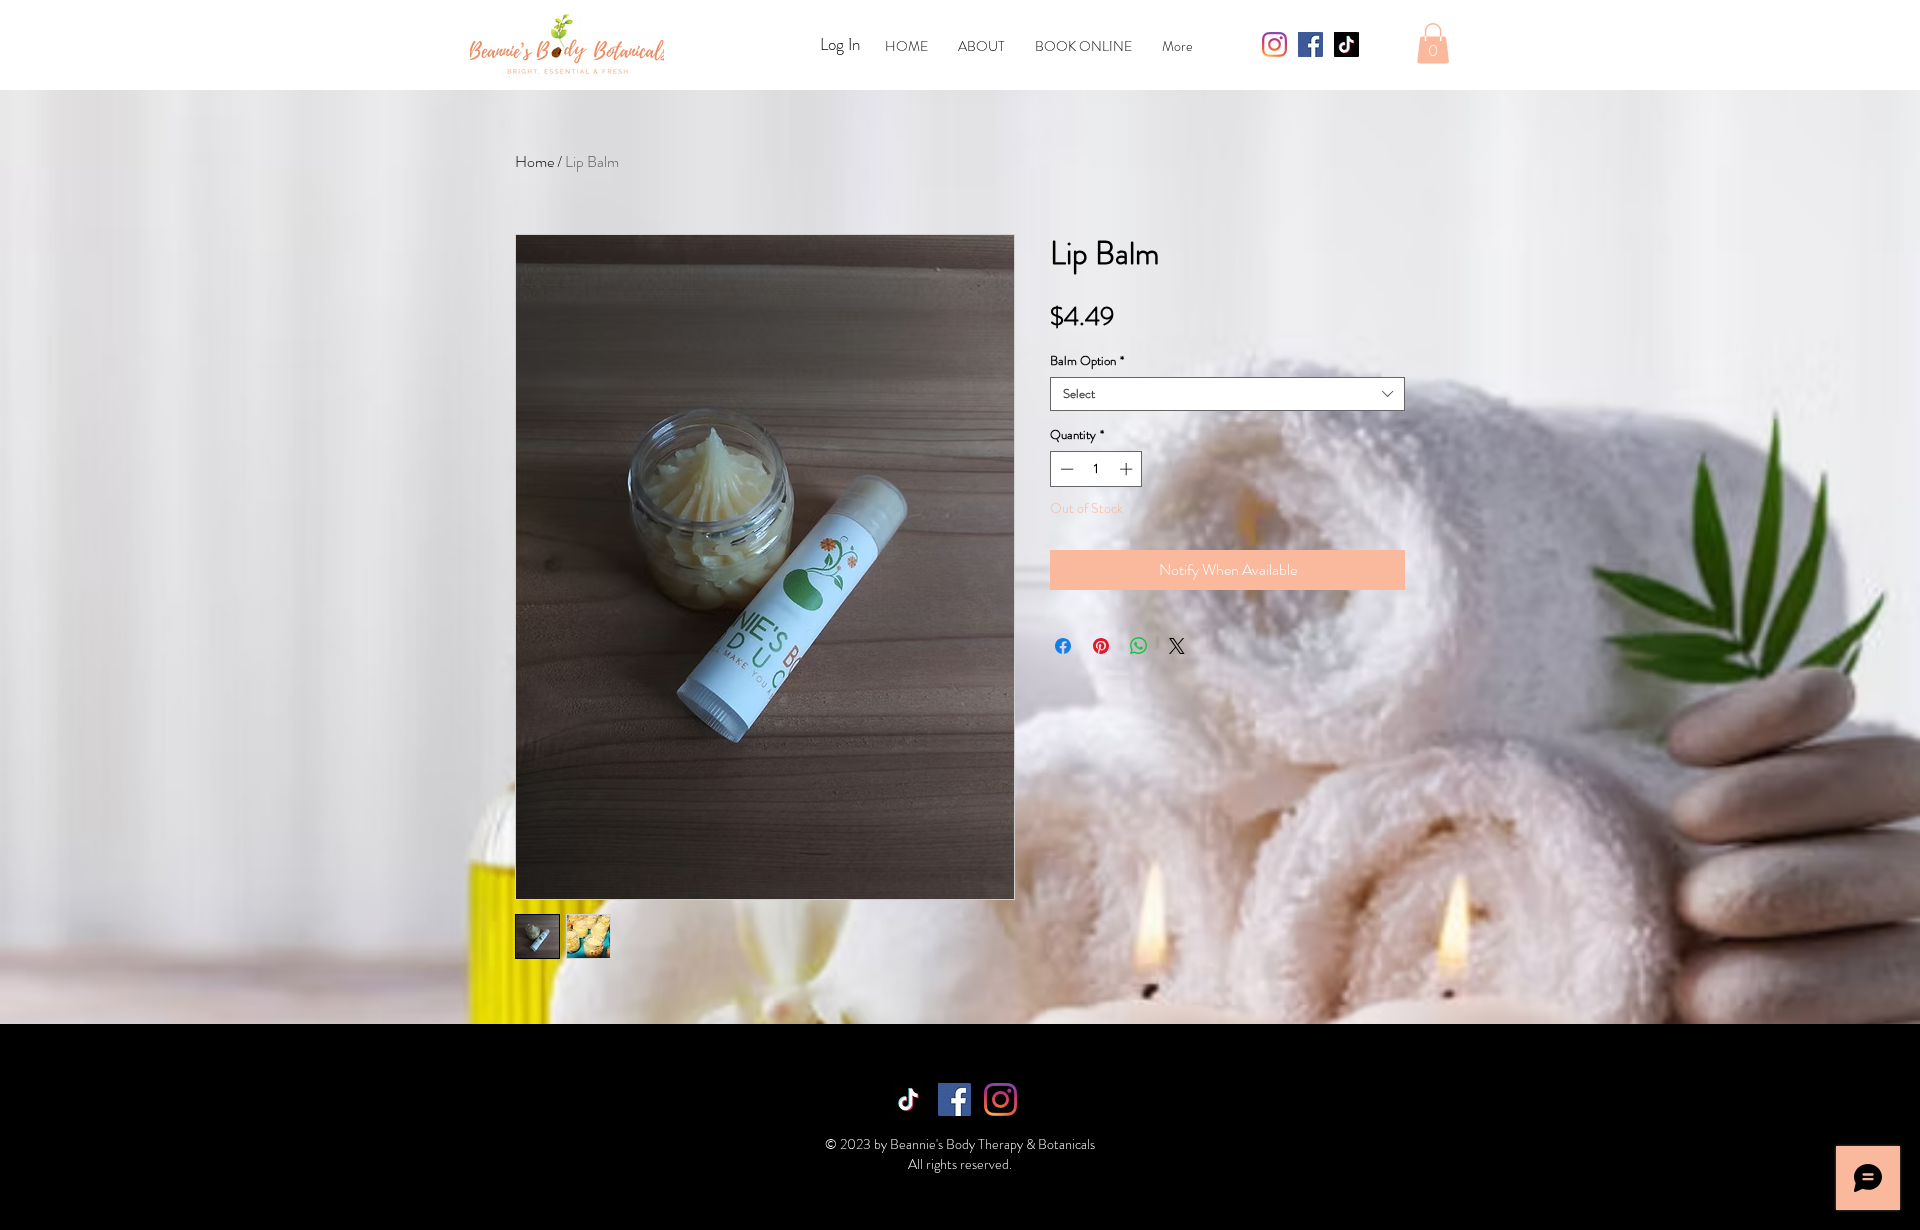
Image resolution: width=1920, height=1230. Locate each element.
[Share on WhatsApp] (1139, 646)
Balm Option (1087, 361)
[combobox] (1227, 394)
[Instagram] (1274, 44)
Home (534, 161)
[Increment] (1128, 469)
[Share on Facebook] (1063, 646)
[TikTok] (1346, 44)
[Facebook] (1310, 44)
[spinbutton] (1096, 469)
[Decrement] (1065, 469)
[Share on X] (1177, 646)
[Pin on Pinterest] (1101, 646)
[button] (1433, 43)
